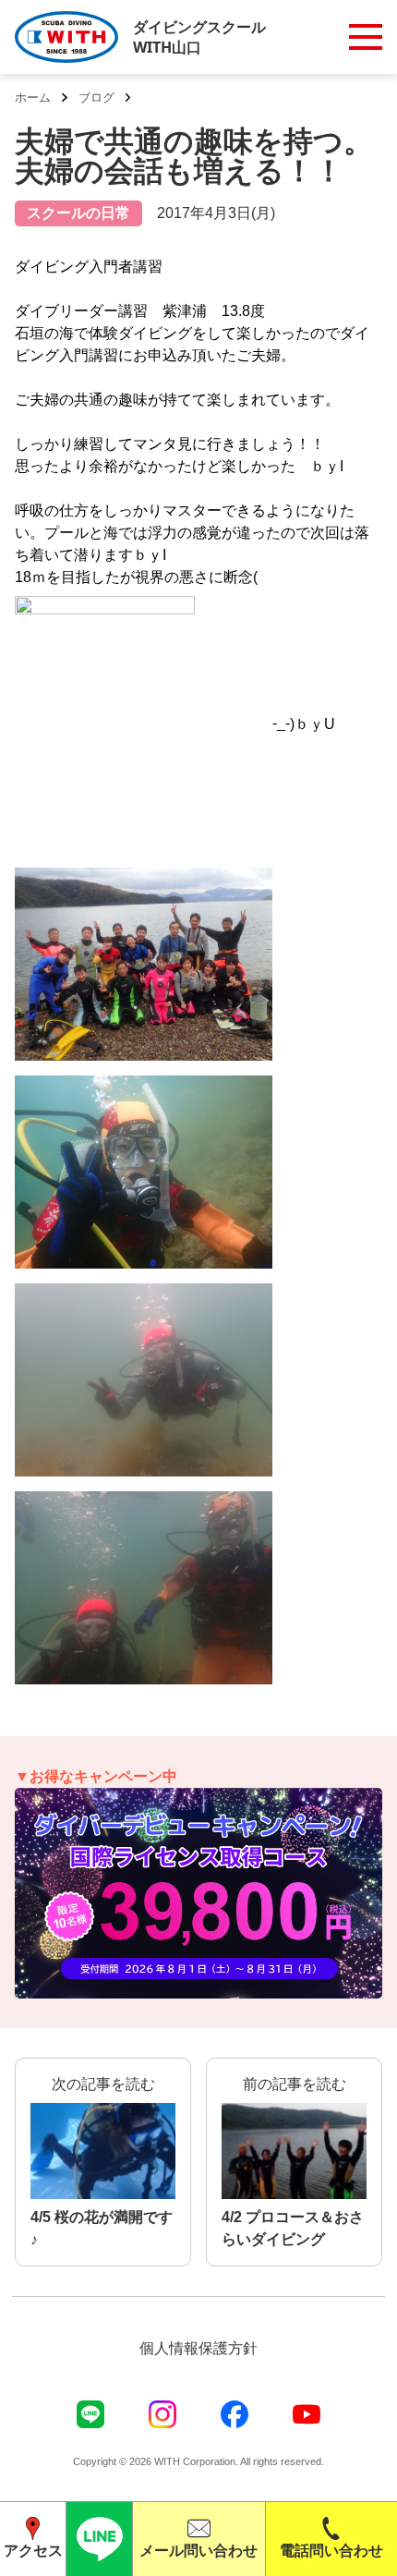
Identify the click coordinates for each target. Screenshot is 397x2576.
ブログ (96, 97)
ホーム (33, 97)
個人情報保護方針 (198, 2348)
